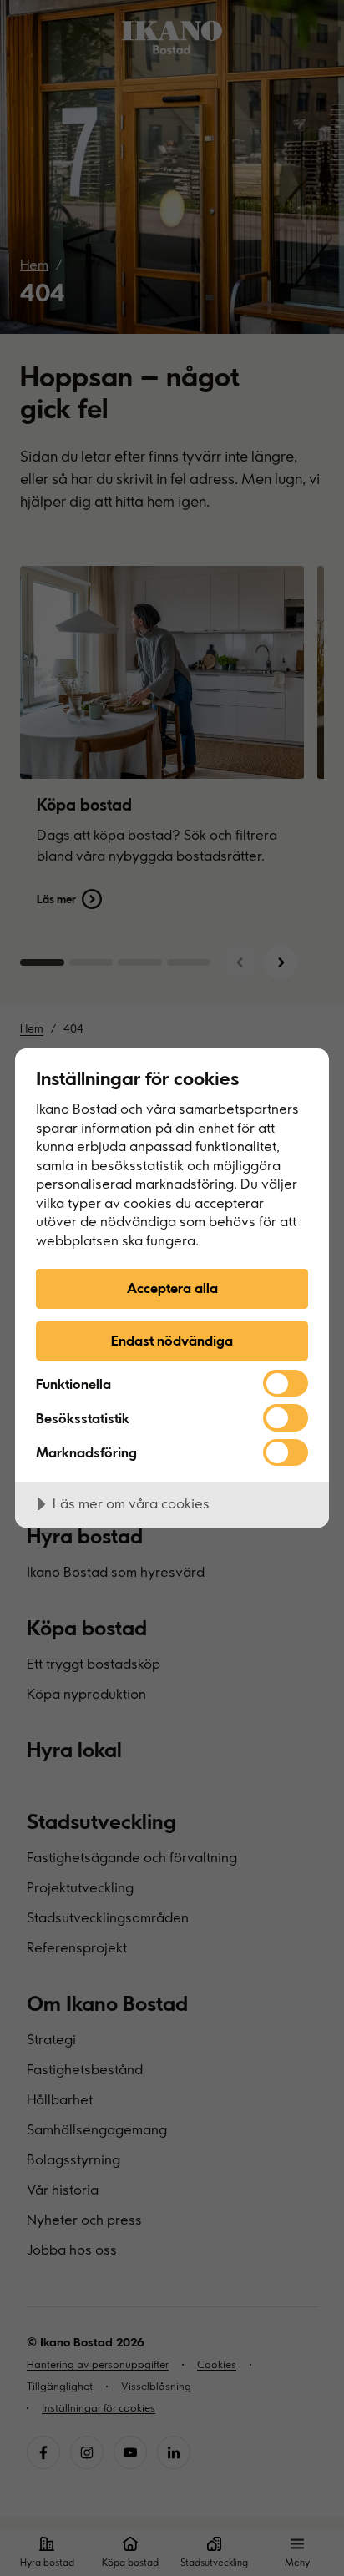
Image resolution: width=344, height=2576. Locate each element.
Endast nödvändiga (172, 1340)
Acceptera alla (172, 1288)
